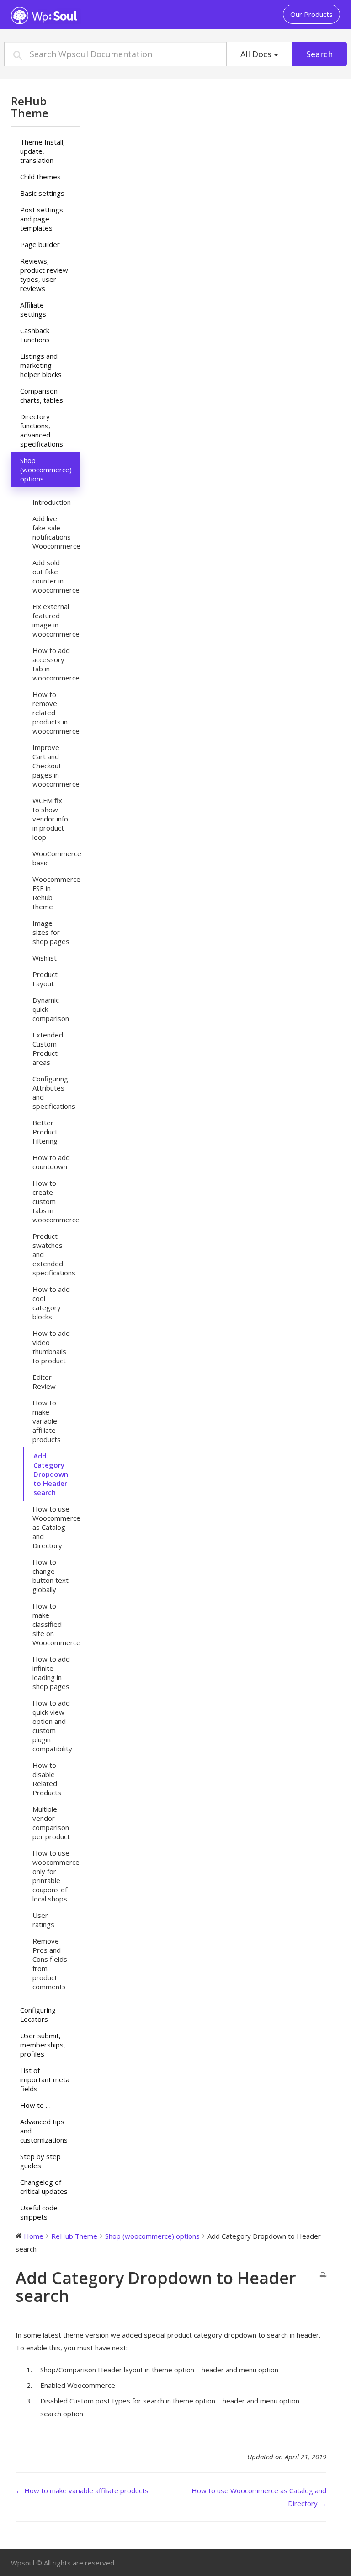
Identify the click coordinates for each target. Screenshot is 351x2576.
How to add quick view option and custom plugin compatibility (52, 1726)
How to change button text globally (51, 1576)
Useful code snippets (39, 2212)
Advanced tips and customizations (44, 2131)
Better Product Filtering (45, 1132)
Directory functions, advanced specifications (42, 430)
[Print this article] (323, 2275)
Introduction (52, 502)
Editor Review (44, 1382)
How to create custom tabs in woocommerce (56, 1201)
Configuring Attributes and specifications (54, 1092)
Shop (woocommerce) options (46, 470)
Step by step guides (40, 2161)
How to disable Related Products (47, 1779)
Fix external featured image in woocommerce (56, 620)
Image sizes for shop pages (51, 932)
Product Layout (45, 979)
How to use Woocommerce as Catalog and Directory (56, 1527)
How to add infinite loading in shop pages (51, 1673)
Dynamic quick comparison (51, 1009)
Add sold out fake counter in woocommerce (56, 576)
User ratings (43, 1920)
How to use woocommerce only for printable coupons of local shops (56, 1876)
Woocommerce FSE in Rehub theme (56, 893)
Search (319, 54)
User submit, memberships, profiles (43, 2045)
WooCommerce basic (56, 858)
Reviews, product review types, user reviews (44, 275)
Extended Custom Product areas (48, 1048)
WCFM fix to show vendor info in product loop (50, 819)
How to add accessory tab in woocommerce (56, 664)
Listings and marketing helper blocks (41, 365)
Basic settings (42, 193)
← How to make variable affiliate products (82, 2490)
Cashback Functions (35, 335)
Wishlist (45, 958)
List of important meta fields (45, 2079)
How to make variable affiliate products (47, 1421)
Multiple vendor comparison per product (51, 1823)
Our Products (311, 14)
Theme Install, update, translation (43, 151)
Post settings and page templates (42, 219)
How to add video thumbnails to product (51, 1347)
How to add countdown (51, 1162)
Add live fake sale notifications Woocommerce (56, 532)
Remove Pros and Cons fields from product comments (50, 1964)
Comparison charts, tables (42, 395)
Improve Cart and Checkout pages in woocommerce (56, 766)
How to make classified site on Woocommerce (56, 1624)
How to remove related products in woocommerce (56, 713)
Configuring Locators (38, 2014)
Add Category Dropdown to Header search (51, 1474)
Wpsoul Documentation (68, 16)
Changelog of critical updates (44, 2187)
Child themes (40, 177)
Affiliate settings (33, 309)
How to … (35, 2105)
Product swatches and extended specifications (54, 1254)
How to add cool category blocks (51, 1303)
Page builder (40, 244)
